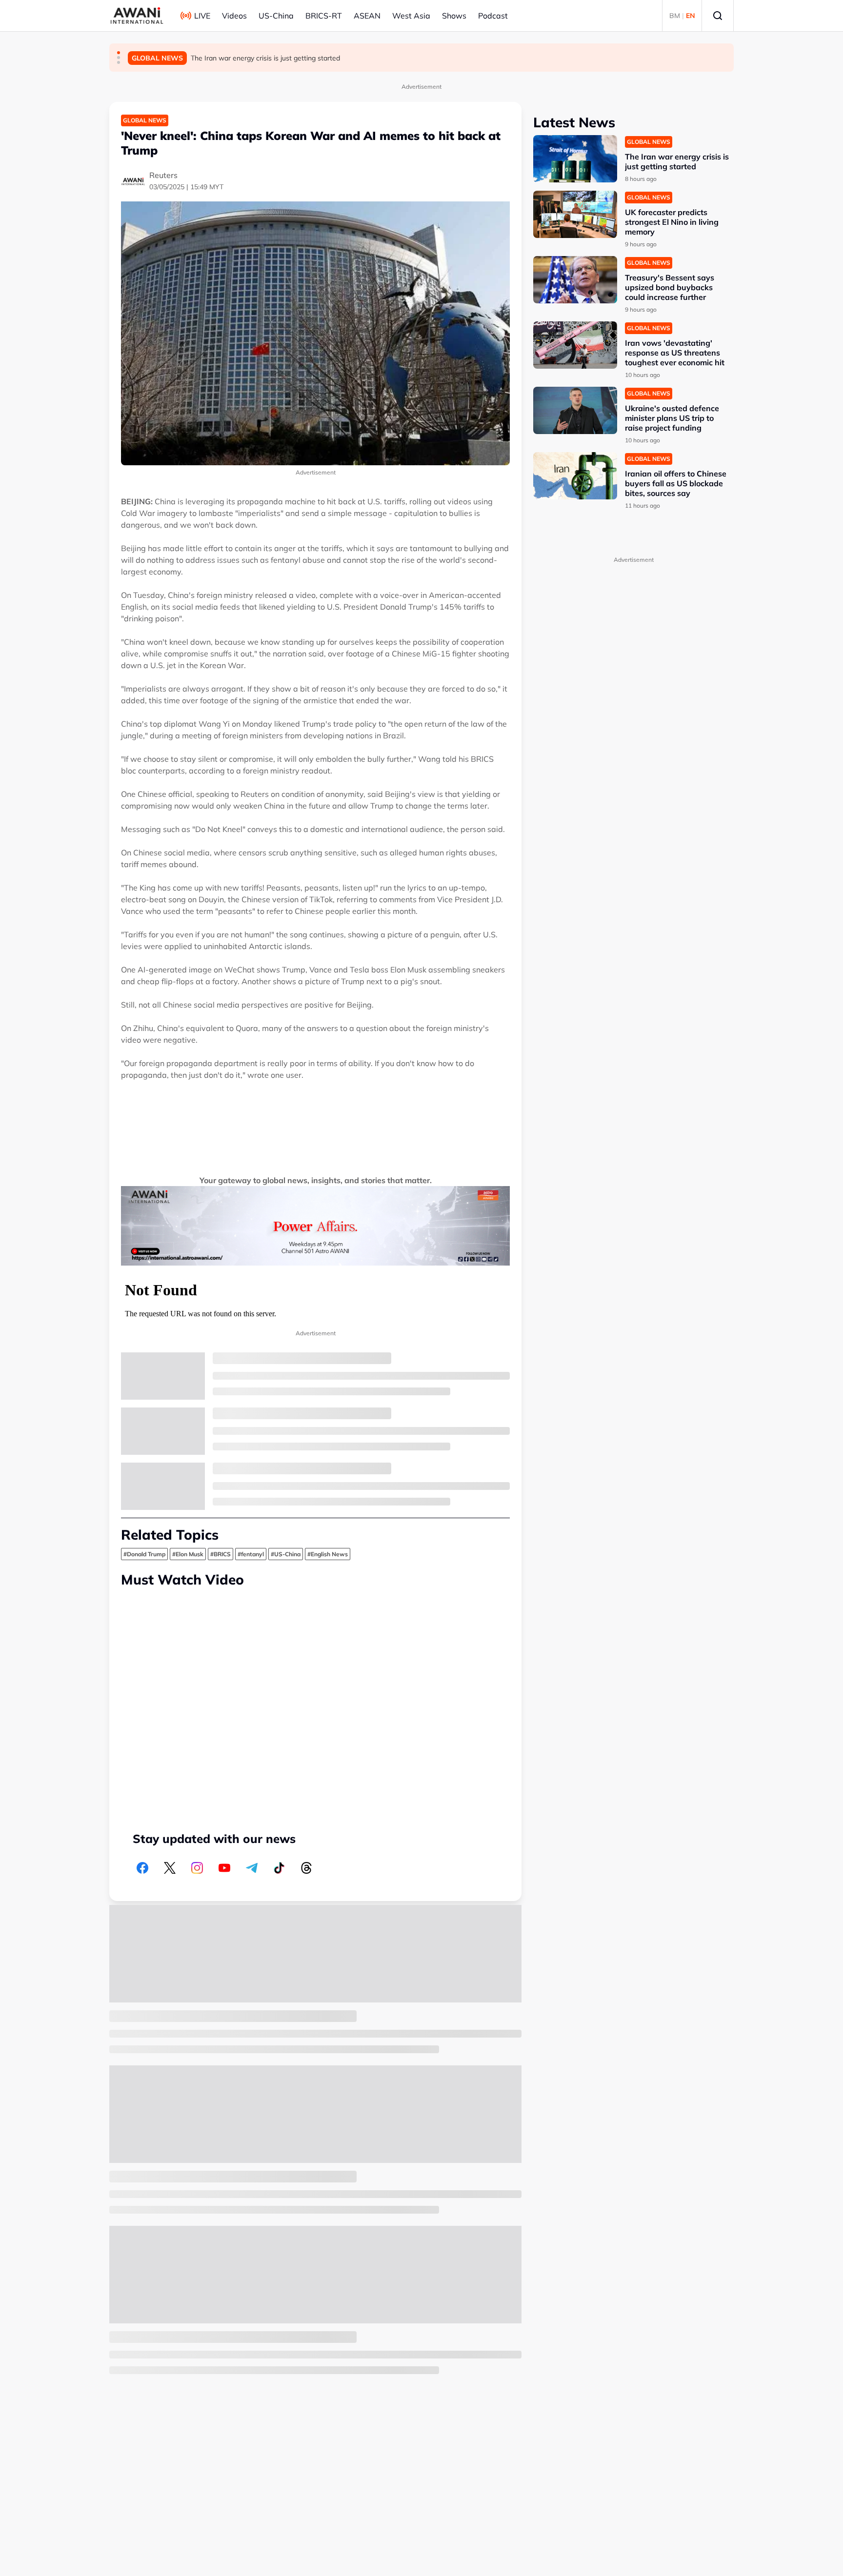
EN (691, 16)
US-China (276, 16)
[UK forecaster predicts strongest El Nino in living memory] (575, 214)
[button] (119, 53)
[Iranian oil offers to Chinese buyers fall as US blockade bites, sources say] (575, 476)
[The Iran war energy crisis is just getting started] (575, 159)
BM (675, 16)
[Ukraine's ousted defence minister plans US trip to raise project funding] (575, 410)
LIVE (202, 16)
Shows (454, 16)
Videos (234, 16)
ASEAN (367, 16)
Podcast (493, 16)
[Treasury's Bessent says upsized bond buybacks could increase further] (575, 280)
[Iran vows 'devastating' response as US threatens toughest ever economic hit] (575, 345)
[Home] (137, 16)
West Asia (411, 16)
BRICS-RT (324, 16)
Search (718, 16)
